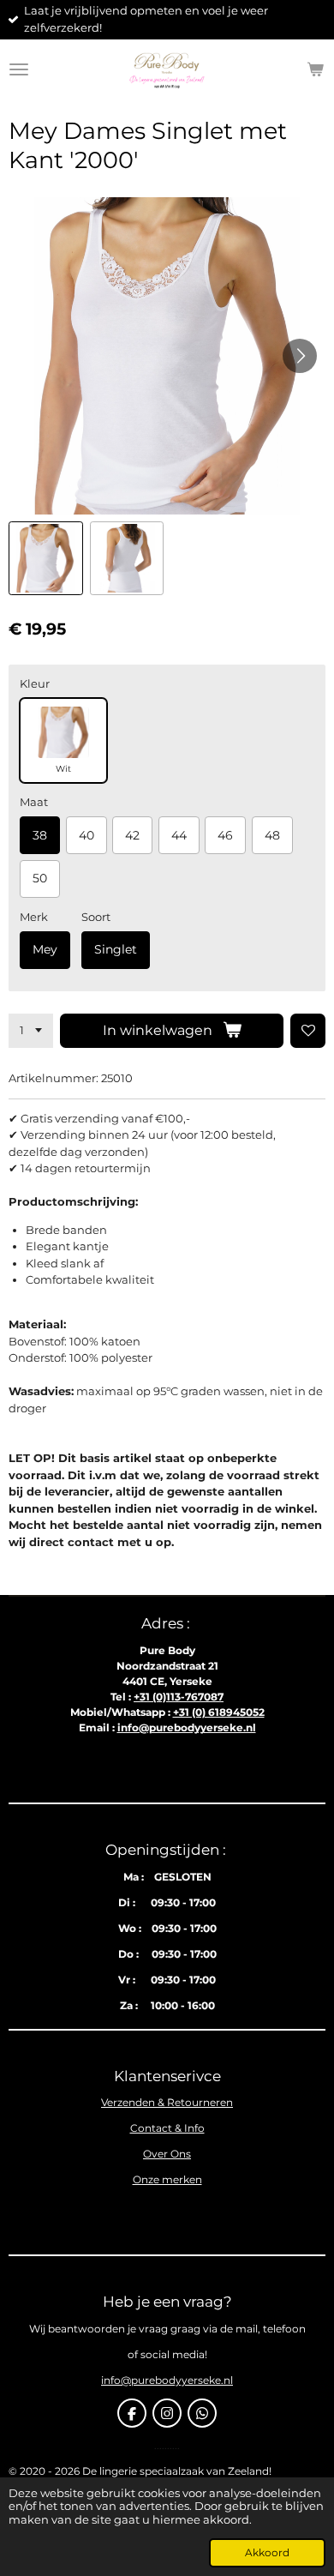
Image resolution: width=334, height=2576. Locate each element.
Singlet (116, 949)
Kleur (35, 683)
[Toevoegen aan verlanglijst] (308, 1031)
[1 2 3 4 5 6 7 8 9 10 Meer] (31, 1031)
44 (179, 835)
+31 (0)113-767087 (179, 1697)
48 (272, 835)
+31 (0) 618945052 (219, 1712)
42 (132, 835)
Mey (45, 949)
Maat (34, 802)
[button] (46, 559)
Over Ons (167, 2154)
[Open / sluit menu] (19, 69)
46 (225, 835)
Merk (34, 917)
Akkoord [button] (267, 2553)
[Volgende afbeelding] (300, 356)
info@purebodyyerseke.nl (187, 1727)
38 (40, 835)
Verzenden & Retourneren (167, 2102)
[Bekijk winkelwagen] (315, 69)
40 (86, 835)
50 (40, 878)
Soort (96, 917)
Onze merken (167, 2179)
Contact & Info (167, 2128)
